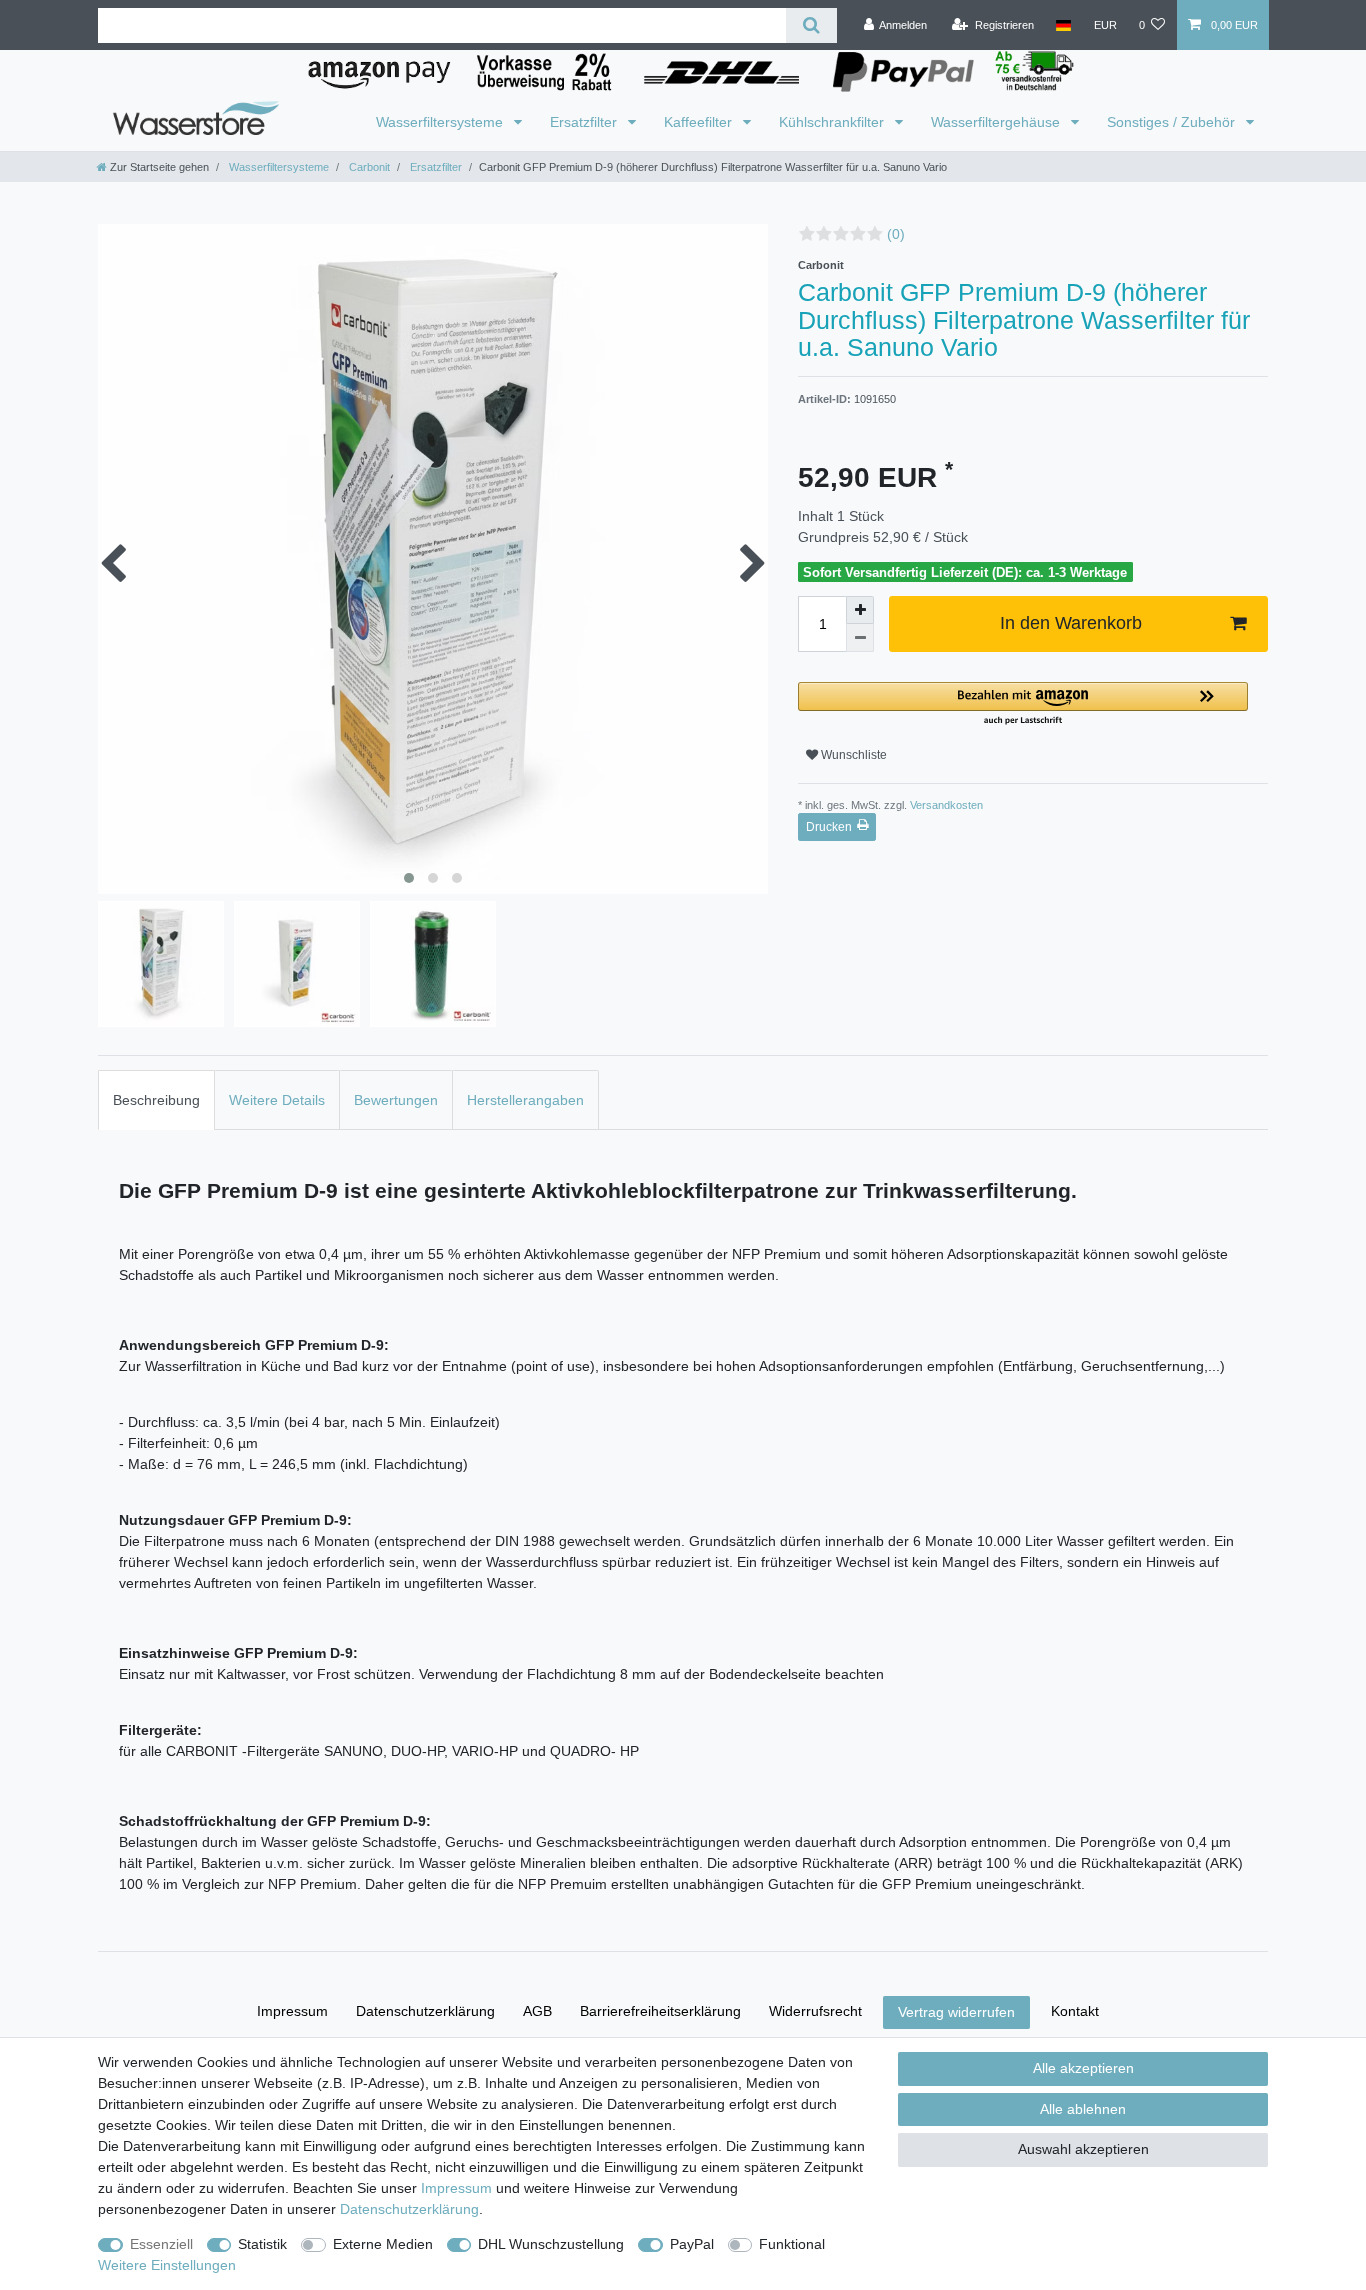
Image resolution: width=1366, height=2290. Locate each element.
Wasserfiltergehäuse (997, 122)
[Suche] (811, 25)
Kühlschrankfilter (833, 122)
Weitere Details (277, 1100)
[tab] (156, 1099)
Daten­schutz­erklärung (425, 2011)
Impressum (292, 2011)
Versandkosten (945, 805)
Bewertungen (396, 1100)
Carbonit (368, 167)
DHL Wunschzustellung (551, 2244)
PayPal (692, 2244)
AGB (537, 2011)
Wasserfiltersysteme (441, 122)
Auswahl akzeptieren (1083, 2149)
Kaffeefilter (700, 122)
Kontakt (1075, 2011)
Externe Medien (383, 2244)
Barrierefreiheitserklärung (660, 2011)
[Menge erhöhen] (860, 610)
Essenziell (161, 2244)
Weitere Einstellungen (167, 2265)
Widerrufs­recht (815, 2011)
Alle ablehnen (1083, 2109)
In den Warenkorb (1071, 623)
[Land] (1063, 25)
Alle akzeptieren (1083, 2068)
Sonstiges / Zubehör (1173, 122)
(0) (896, 234)
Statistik (262, 2244)
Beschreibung (156, 1100)
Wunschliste (852, 755)
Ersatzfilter (585, 122)
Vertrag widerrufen (956, 2012)
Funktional (792, 2244)
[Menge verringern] (860, 638)
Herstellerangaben (525, 1100)
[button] (1023, 704)
